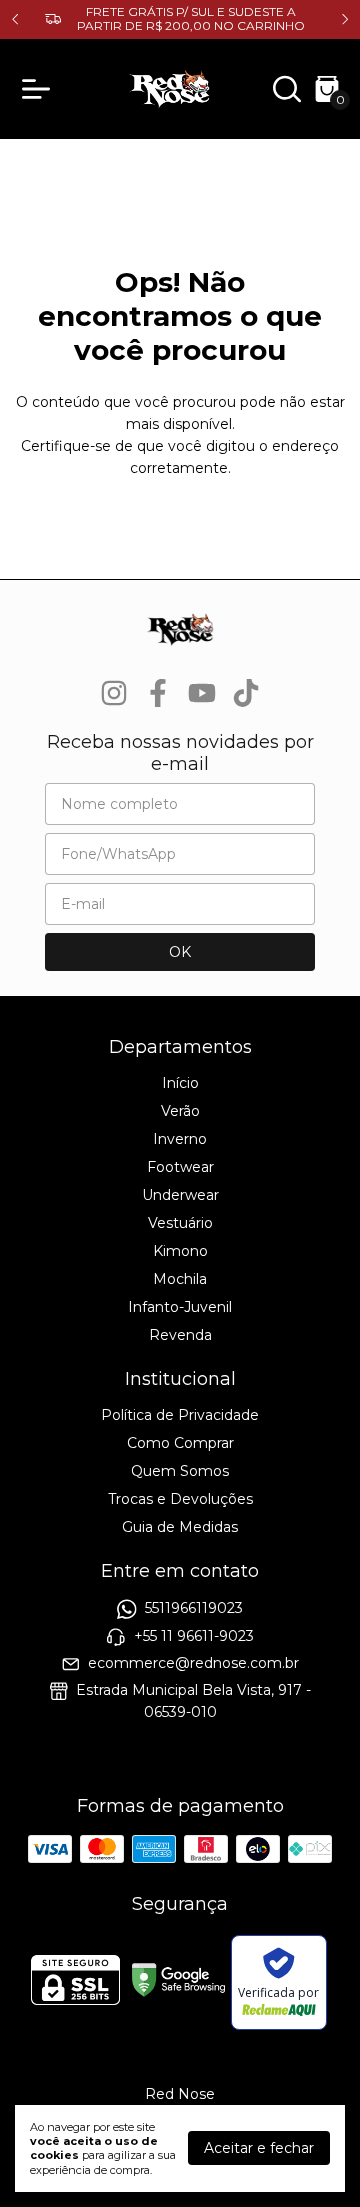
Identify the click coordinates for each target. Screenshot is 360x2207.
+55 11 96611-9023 (194, 1636)
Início (180, 1083)
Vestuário (180, 1223)
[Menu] (40, 89)
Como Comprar (180, 1443)
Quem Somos (180, 1471)
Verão (180, 1111)
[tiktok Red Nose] (246, 693)
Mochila (180, 1279)
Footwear (180, 1167)
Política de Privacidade (180, 1415)
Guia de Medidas (180, 1527)
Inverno (180, 1139)
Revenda (180, 1335)
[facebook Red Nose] (158, 693)
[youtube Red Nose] (202, 693)
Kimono (180, 1251)
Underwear (180, 1195)
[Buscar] (287, 94)
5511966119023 (194, 1609)
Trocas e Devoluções (180, 1499)
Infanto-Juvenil (180, 1307)
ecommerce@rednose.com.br (193, 1663)
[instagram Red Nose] (114, 693)
